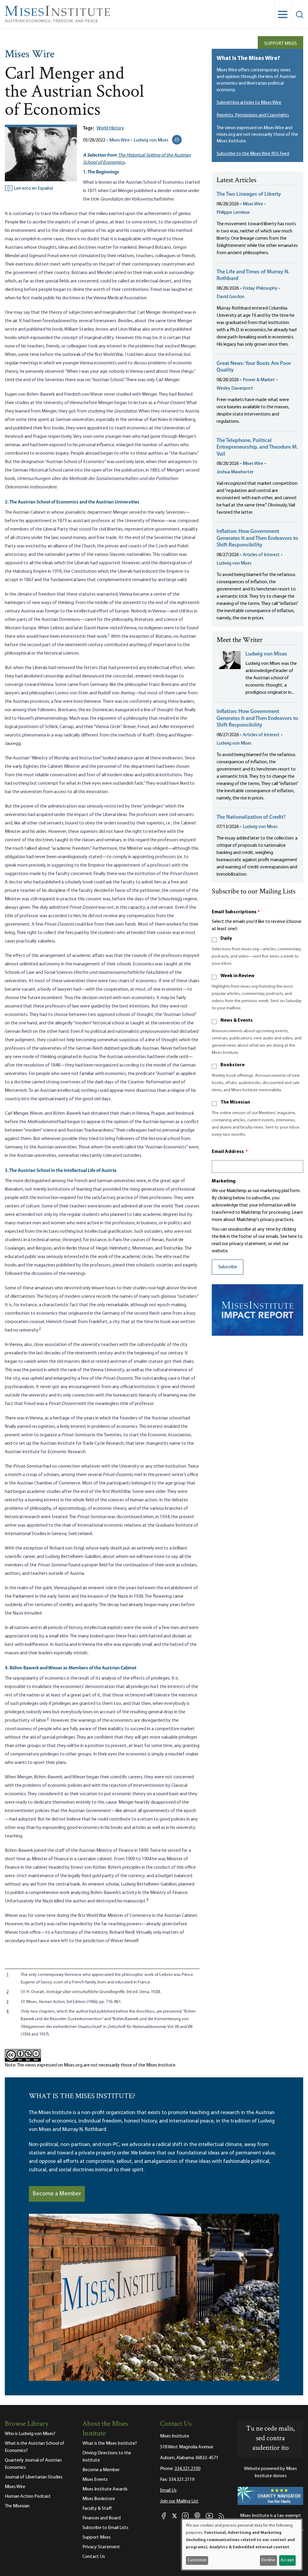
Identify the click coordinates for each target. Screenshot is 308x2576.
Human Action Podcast (28, 2497)
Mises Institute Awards (105, 2489)
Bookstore (233, 1065)
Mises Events (95, 2480)
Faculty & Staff (97, 2509)
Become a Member (57, 2194)
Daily (226, 939)
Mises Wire (30, 55)
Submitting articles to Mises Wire (249, 103)
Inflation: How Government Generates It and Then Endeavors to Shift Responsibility (257, 539)
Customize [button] (197, 2560)
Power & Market (259, 380)
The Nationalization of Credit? (251, 818)
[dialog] (242, 2545)
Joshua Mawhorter (235, 472)
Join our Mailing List (179, 2501)
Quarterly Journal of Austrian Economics (33, 2464)
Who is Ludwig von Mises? (30, 2434)
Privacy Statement (101, 2547)
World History (110, 128)
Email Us (168, 2490)
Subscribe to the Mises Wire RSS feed (253, 154)
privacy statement (248, 1244)
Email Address (230, 1152)
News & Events (237, 1020)
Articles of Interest (261, 555)
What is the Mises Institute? (110, 2444)
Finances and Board (102, 2518)
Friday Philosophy (260, 288)
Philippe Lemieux (233, 213)
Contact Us (94, 2557)
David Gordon (230, 297)
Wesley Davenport (235, 388)
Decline (268, 2560)
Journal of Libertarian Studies (34, 2477)
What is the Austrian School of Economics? (35, 2447)
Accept (287, 2560)
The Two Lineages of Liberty (249, 195)
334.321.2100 (187, 2469)
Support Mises (280, 44)
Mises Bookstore (99, 2499)
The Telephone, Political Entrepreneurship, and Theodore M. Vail (257, 448)
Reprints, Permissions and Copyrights (253, 115)
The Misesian (235, 1102)
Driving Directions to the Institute (107, 2457)
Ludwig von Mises (151, 140)
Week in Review (237, 976)
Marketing (224, 1181)
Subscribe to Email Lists (105, 2528)
